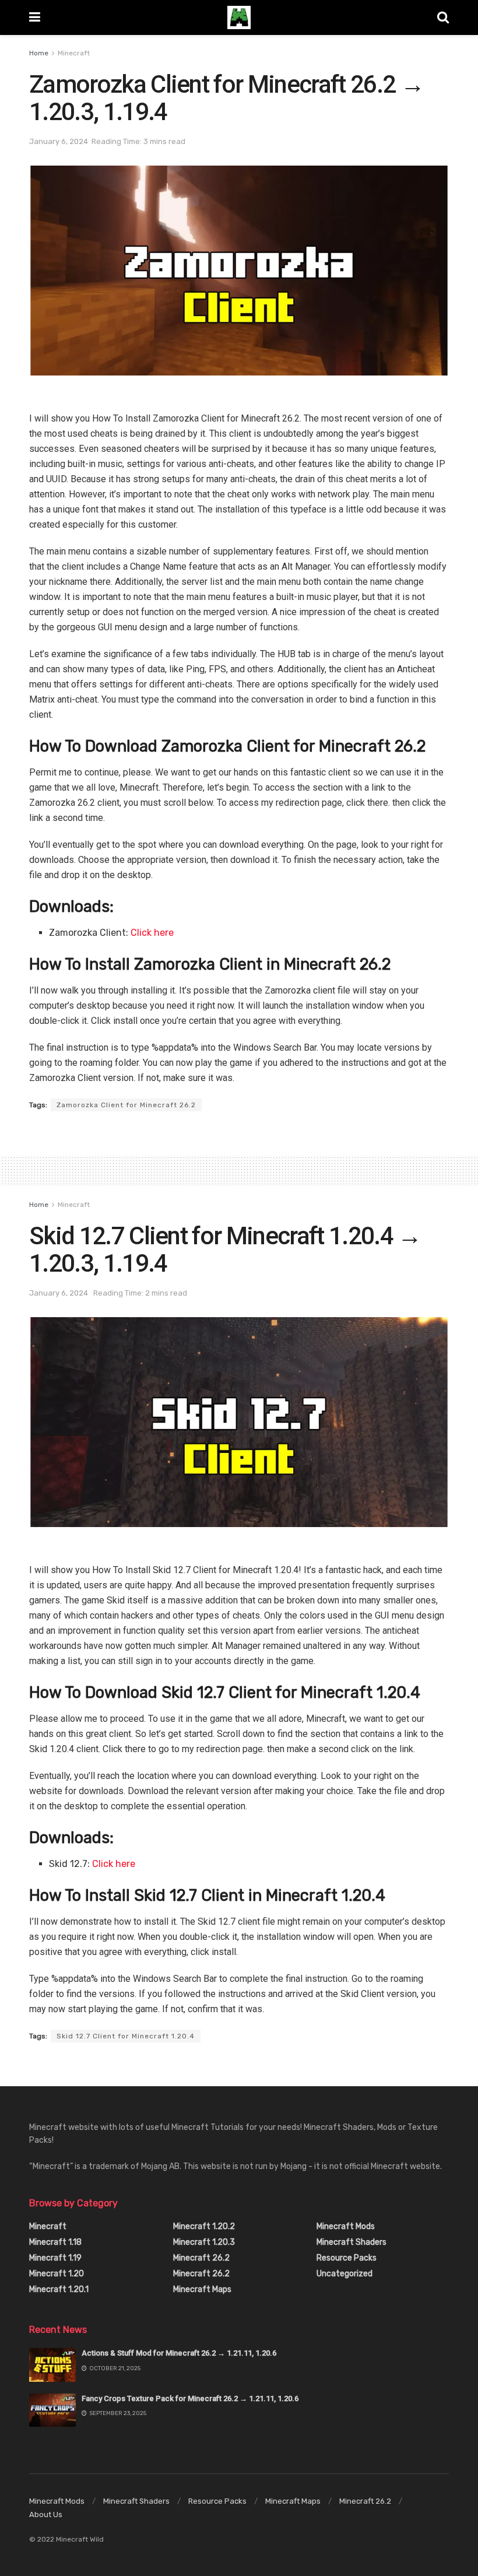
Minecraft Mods (346, 2226)
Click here (152, 933)
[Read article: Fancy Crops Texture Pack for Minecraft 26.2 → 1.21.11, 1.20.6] (52, 2410)
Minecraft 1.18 (55, 2242)
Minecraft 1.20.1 (59, 2289)
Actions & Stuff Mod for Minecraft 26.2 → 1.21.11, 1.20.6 (179, 2353)
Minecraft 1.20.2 (204, 2226)
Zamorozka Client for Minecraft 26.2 (126, 1105)
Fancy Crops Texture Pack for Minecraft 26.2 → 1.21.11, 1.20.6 (190, 2398)
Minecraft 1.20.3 (204, 2242)
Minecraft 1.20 (57, 2274)
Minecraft (74, 53)
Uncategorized (345, 2274)
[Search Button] (443, 17)
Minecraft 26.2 (201, 2258)
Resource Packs (347, 2258)
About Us (46, 2514)
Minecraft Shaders (352, 2242)
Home (39, 53)
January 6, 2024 (59, 141)
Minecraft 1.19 (55, 2258)
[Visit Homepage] (239, 17)
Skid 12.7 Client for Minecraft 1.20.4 (126, 2036)
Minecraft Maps (202, 2289)
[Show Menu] (35, 17)
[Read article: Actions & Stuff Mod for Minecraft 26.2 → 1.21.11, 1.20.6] (52, 2365)
